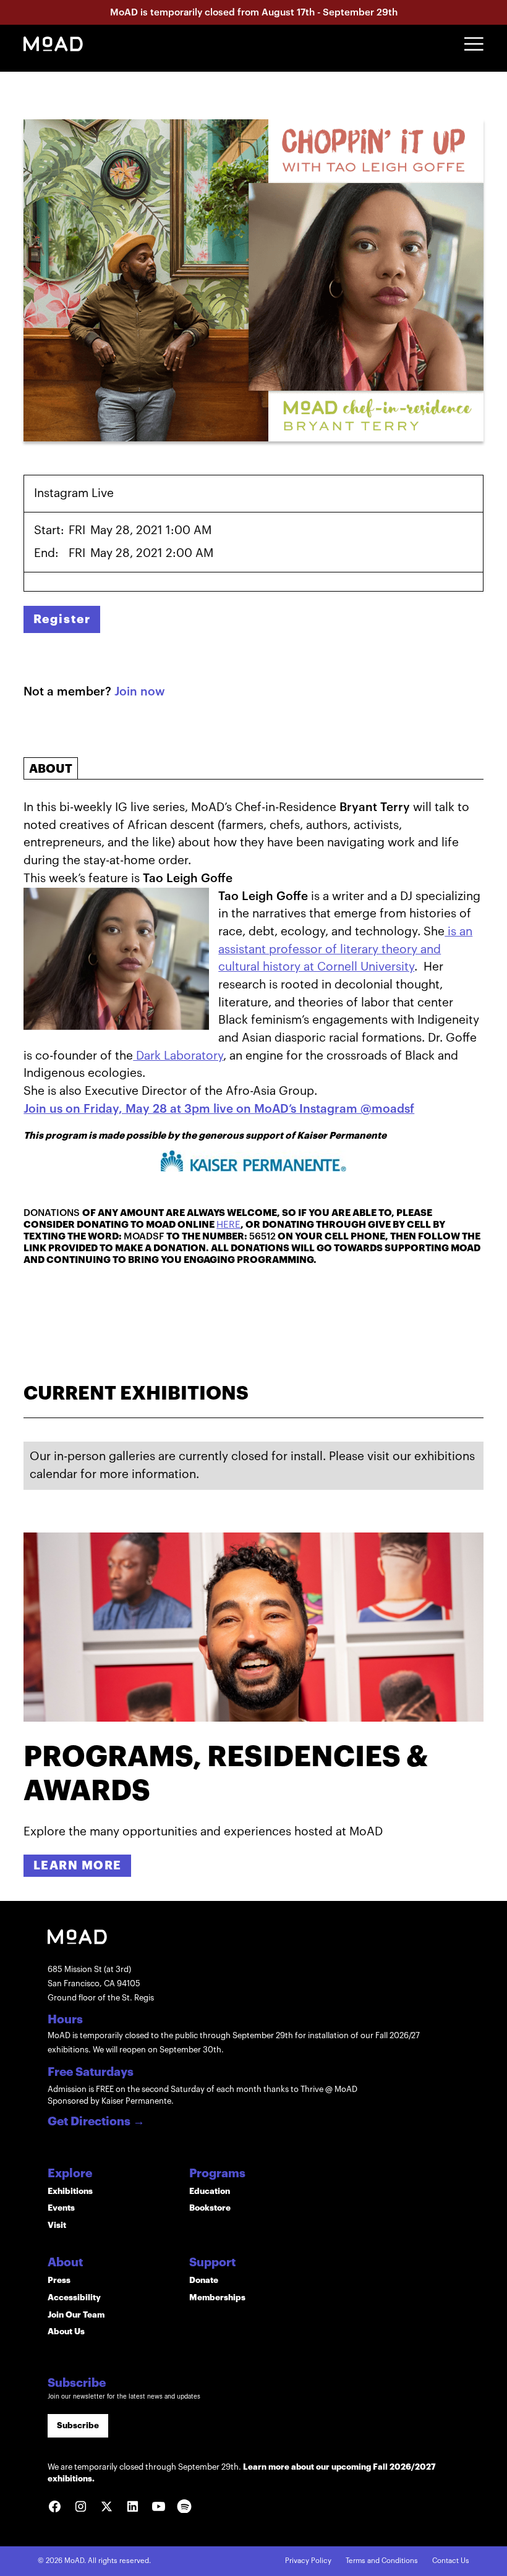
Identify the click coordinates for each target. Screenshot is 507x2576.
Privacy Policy (308, 2561)
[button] (474, 44)
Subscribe (78, 2425)
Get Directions (96, 2122)
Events (61, 2208)
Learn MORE (78, 1865)
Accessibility (74, 2298)
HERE (228, 1225)
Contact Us (451, 2561)
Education (210, 2191)
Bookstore (210, 2208)
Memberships (217, 2298)
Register (62, 619)
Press (59, 2280)
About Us (66, 2332)
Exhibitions (70, 2191)
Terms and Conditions (382, 2561)
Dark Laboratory (178, 1056)
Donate (204, 2280)
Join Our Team (76, 2315)
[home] (53, 44)
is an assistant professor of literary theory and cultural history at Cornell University (345, 949)
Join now (140, 691)
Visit (57, 2225)
